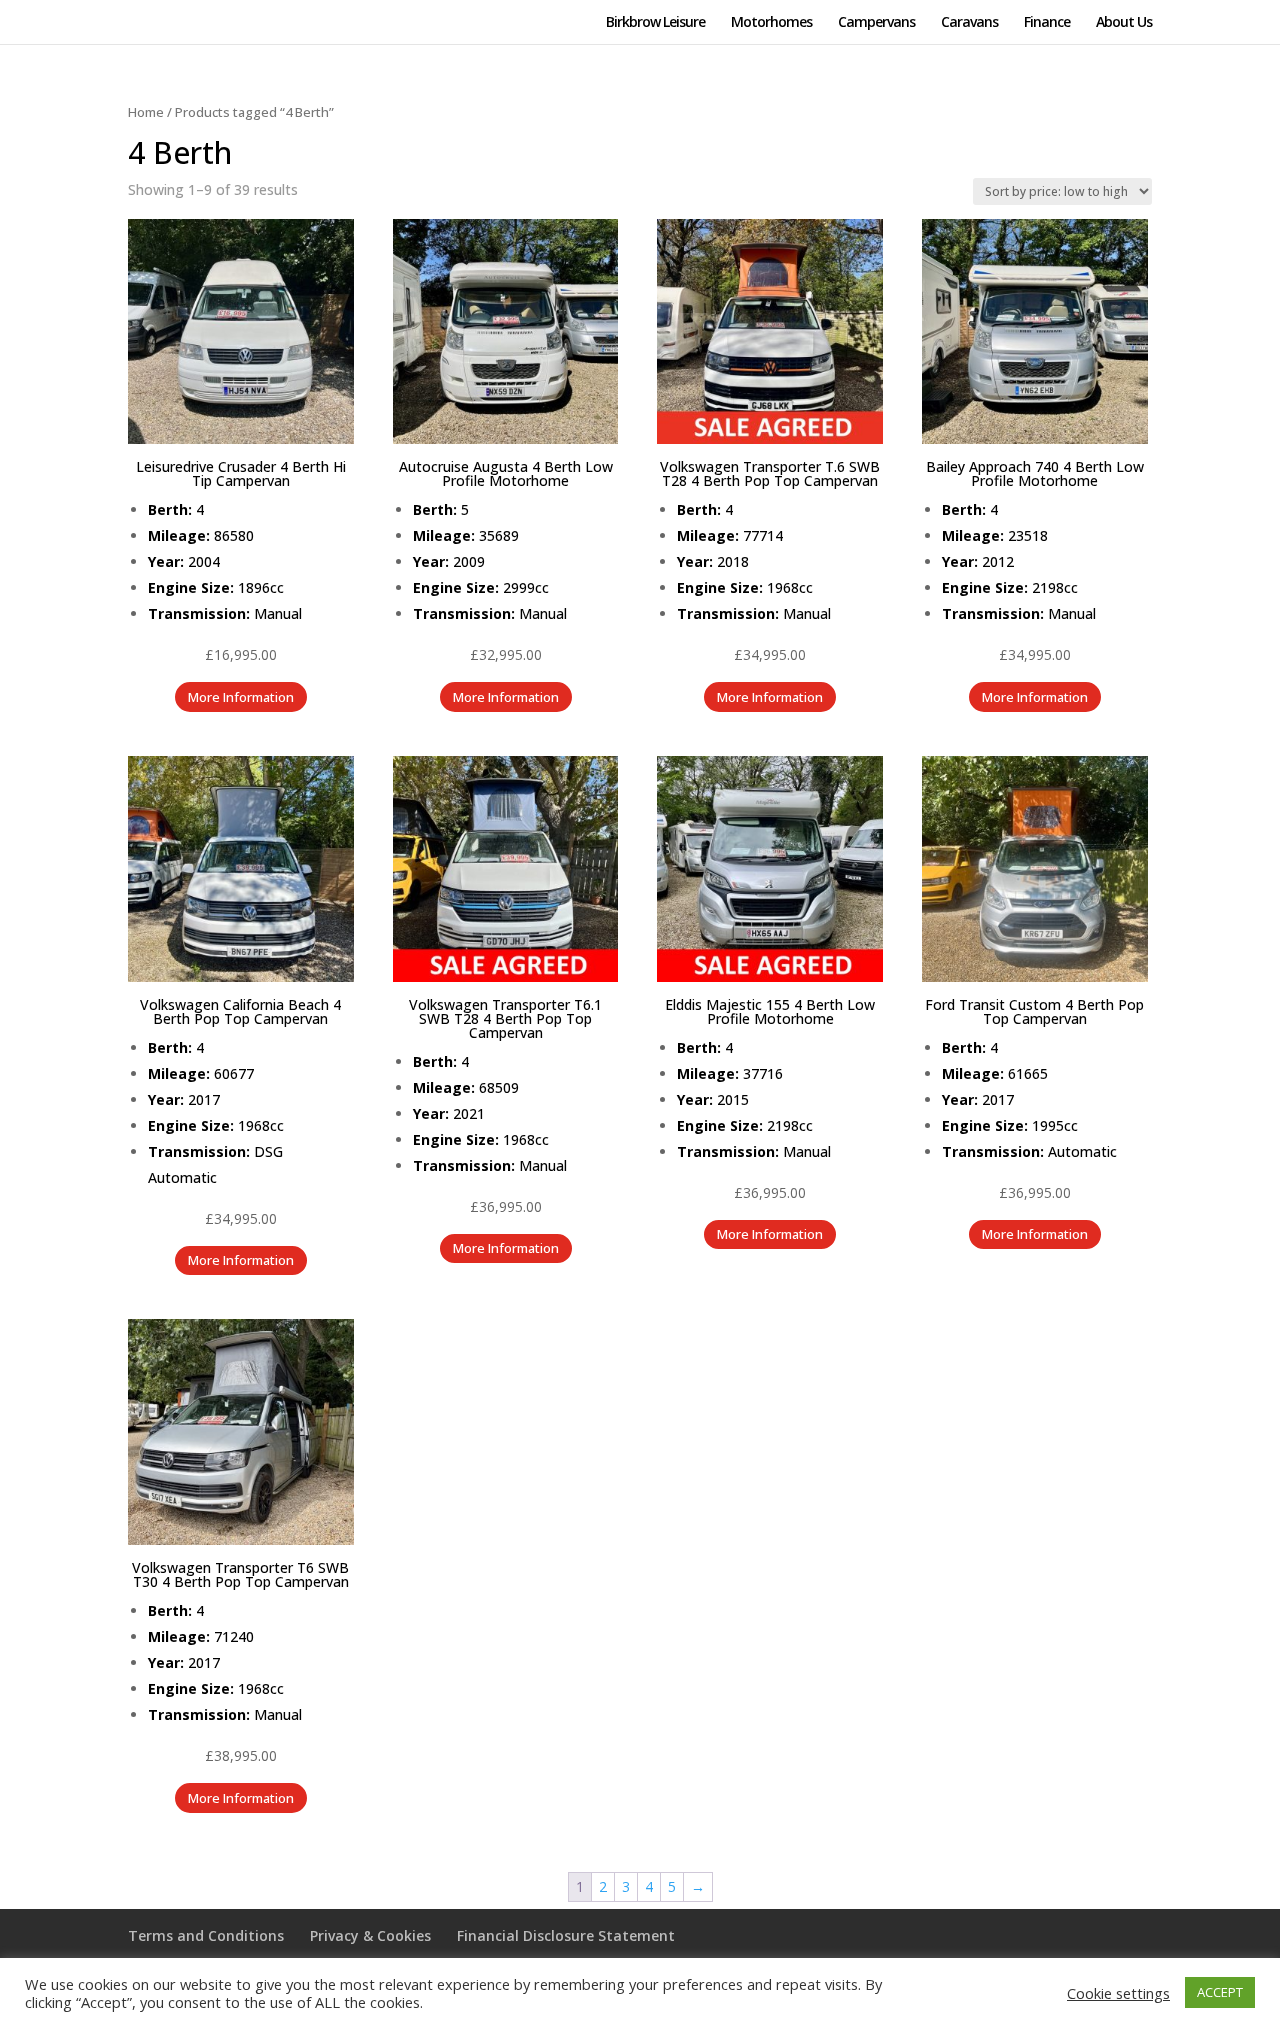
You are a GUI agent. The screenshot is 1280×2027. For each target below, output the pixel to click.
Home (146, 112)
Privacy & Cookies (370, 1935)
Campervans (876, 23)
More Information (241, 697)
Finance (1047, 23)
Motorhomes (771, 23)
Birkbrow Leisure (655, 23)
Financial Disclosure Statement (566, 1935)
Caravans (969, 23)
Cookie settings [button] (1118, 1993)
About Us (1124, 23)
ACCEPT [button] (1220, 1992)
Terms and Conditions (206, 1935)
